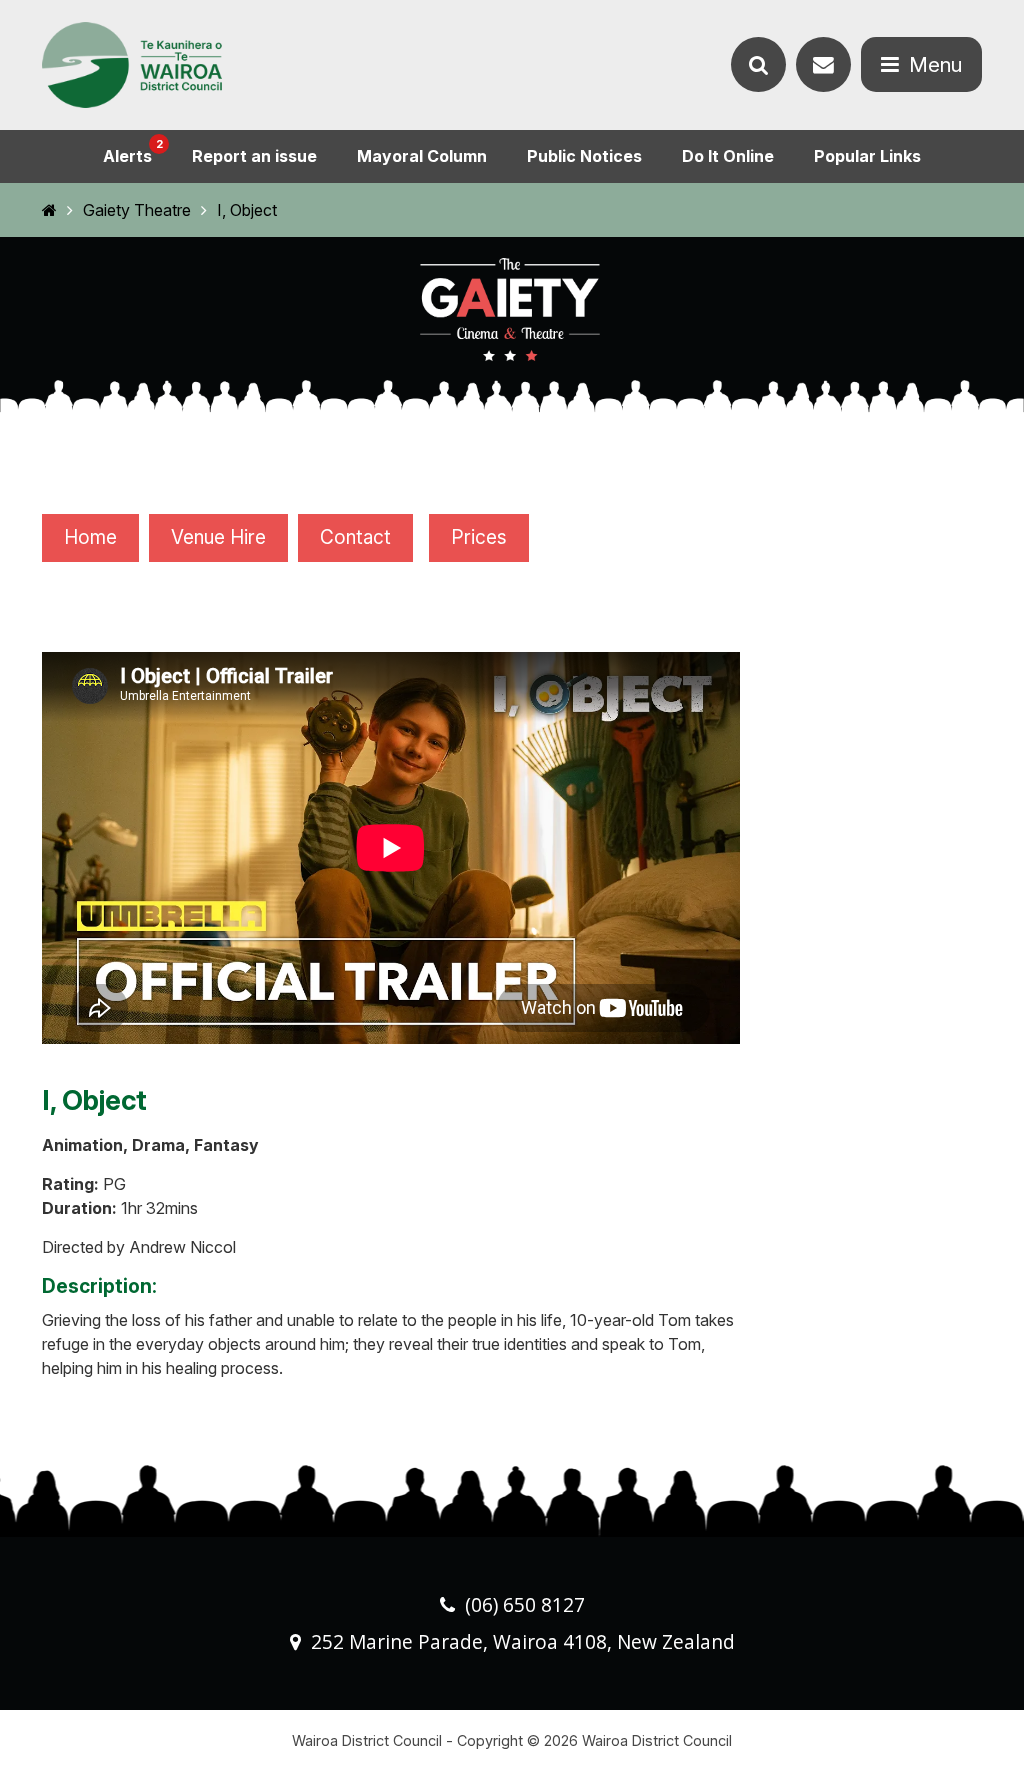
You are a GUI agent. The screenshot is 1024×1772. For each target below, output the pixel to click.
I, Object (247, 210)
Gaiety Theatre (137, 210)
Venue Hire (218, 537)
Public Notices (584, 156)
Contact (355, 537)
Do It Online (728, 156)
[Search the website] (758, 64)
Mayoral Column (422, 156)
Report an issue (254, 156)
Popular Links (867, 156)
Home (90, 537)
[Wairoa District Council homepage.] (132, 65)
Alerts (133, 151)
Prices (479, 537)
